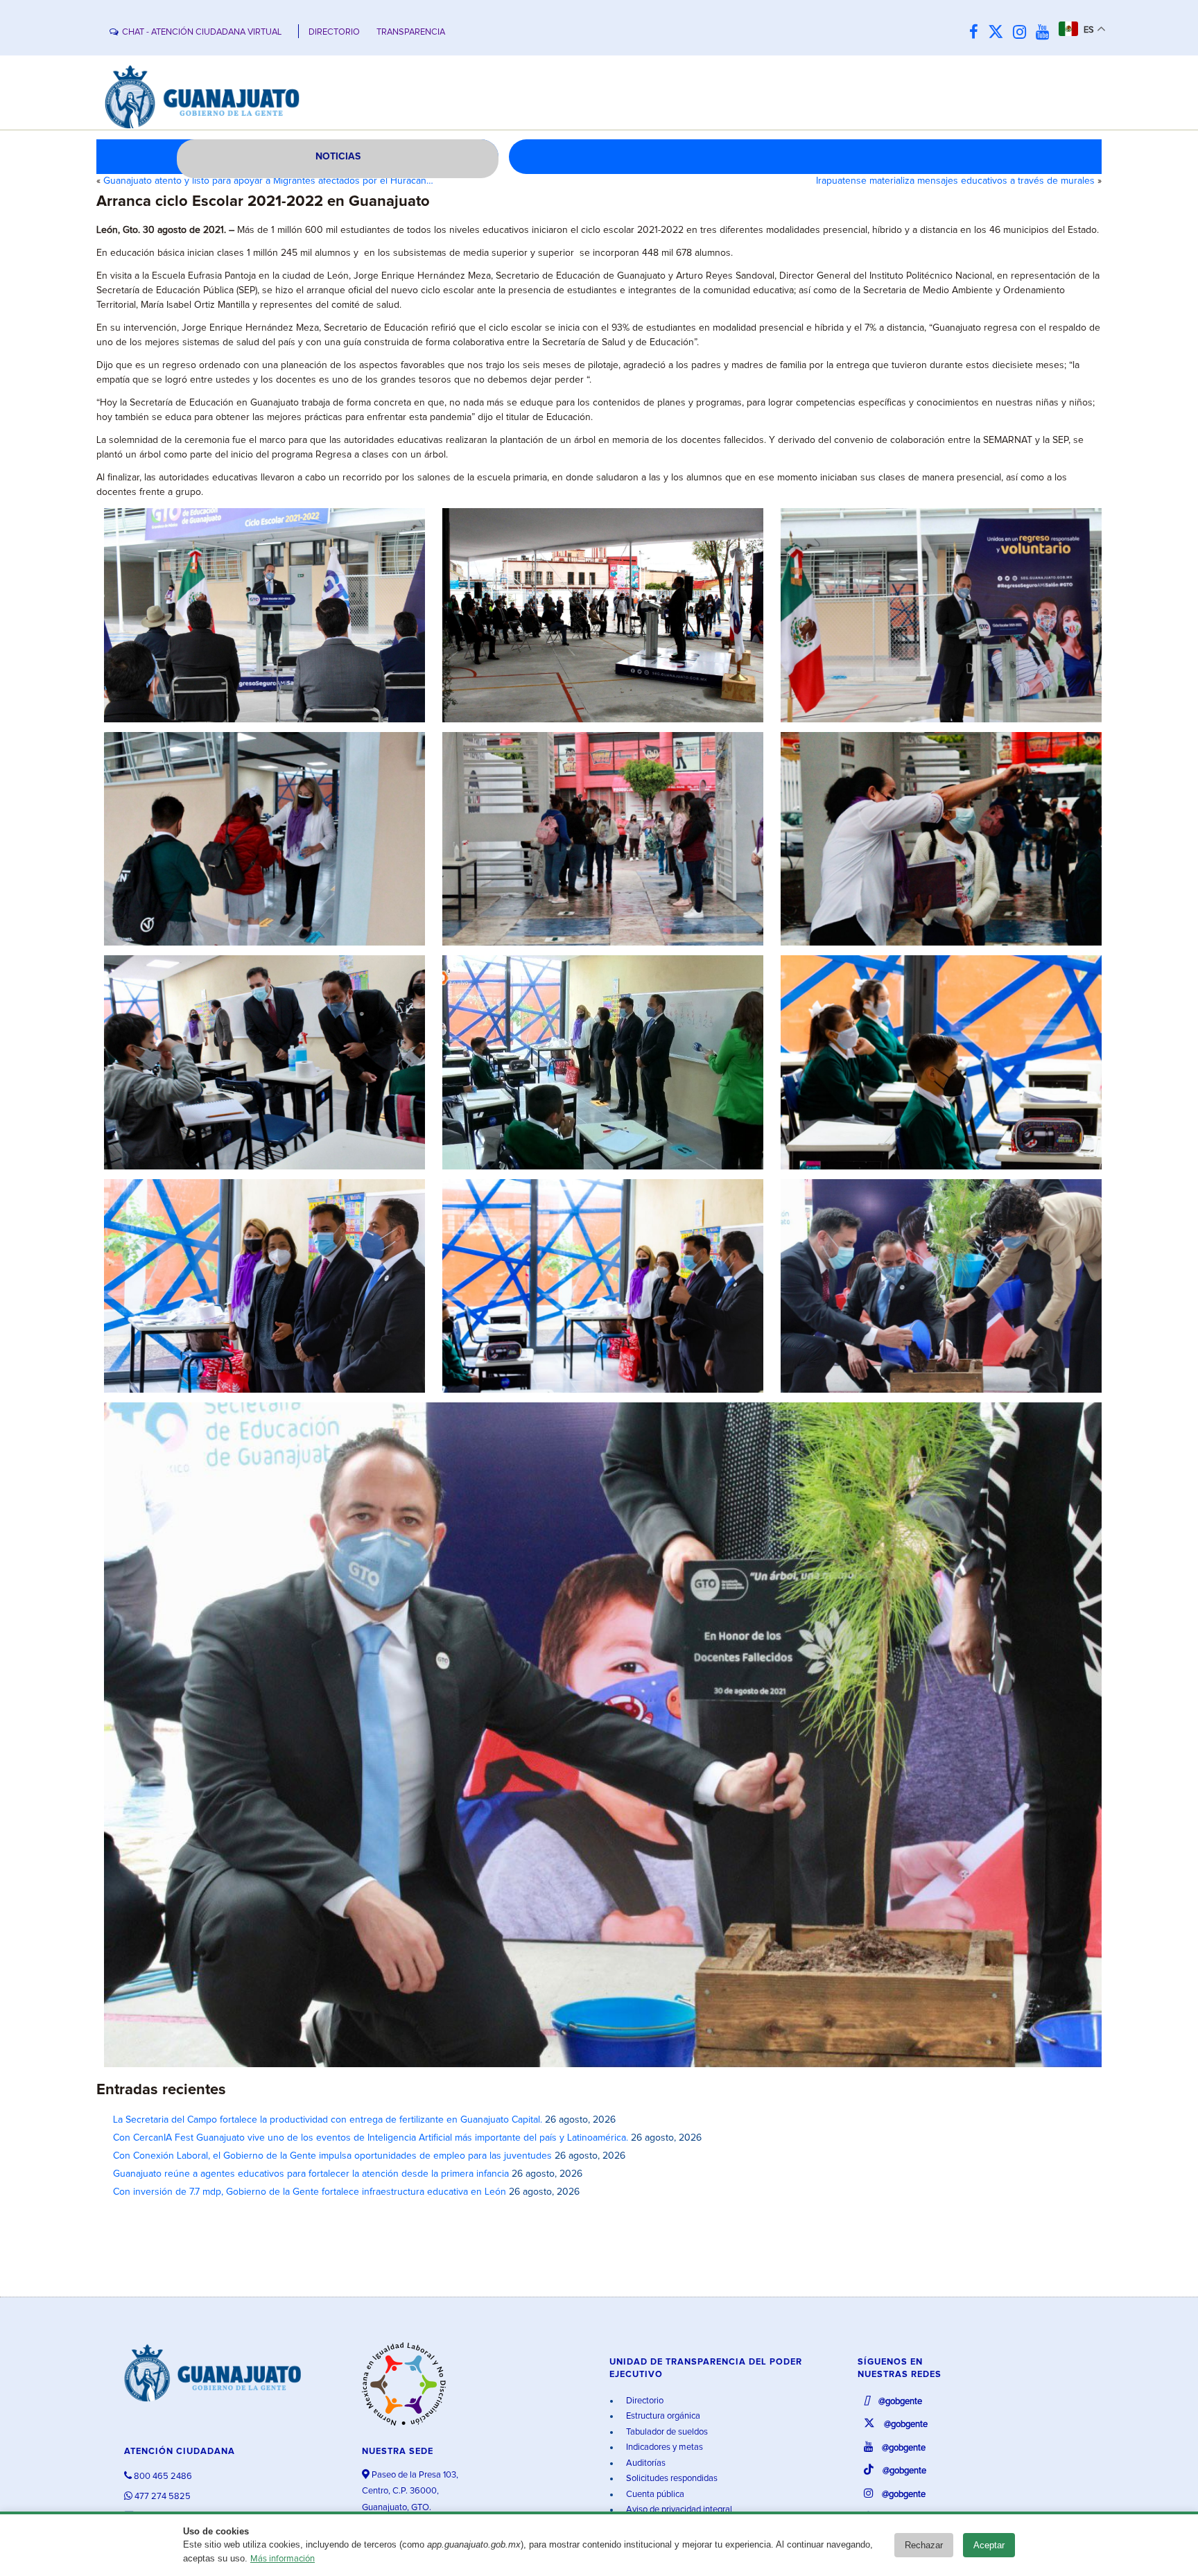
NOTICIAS (338, 157)
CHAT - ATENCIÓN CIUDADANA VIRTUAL (202, 32)
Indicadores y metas (663, 2447)
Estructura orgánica (662, 2416)
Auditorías (645, 2463)
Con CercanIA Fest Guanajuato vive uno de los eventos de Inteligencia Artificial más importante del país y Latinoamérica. (371, 2138)
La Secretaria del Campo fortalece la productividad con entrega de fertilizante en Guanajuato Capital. (328, 2120)
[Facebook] (977, 33)
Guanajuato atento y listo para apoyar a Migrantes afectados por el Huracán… (268, 181)
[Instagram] (1023, 33)
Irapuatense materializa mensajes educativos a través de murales (955, 181)
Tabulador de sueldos (666, 2432)
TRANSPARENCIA (411, 32)
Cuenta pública (654, 2495)
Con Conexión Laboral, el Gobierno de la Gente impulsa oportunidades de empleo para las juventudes (332, 2156)
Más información (283, 2559)
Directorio (644, 2401)
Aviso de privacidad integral (678, 2510)
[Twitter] (999, 33)
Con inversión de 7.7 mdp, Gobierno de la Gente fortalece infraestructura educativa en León (310, 2192)
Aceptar (989, 2545)
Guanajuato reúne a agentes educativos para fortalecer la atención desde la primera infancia (311, 2174)
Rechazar (924, 2545)
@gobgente (899, 2402)
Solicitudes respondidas (671, 2479)
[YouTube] (1046, 33)
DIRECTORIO (334, 32)
